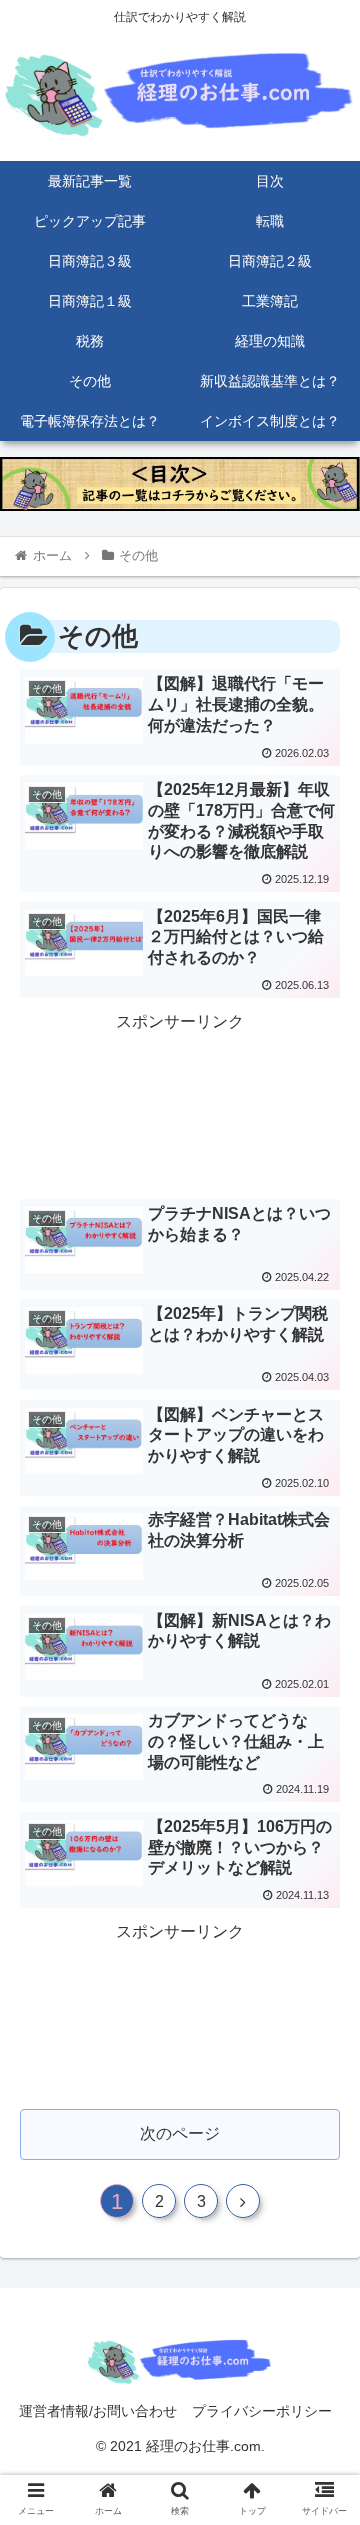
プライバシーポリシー (262, 2411)
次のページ (180, 2133)
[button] (312, 2017)
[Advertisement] (180, 1103)
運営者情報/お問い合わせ (98, 2411)
